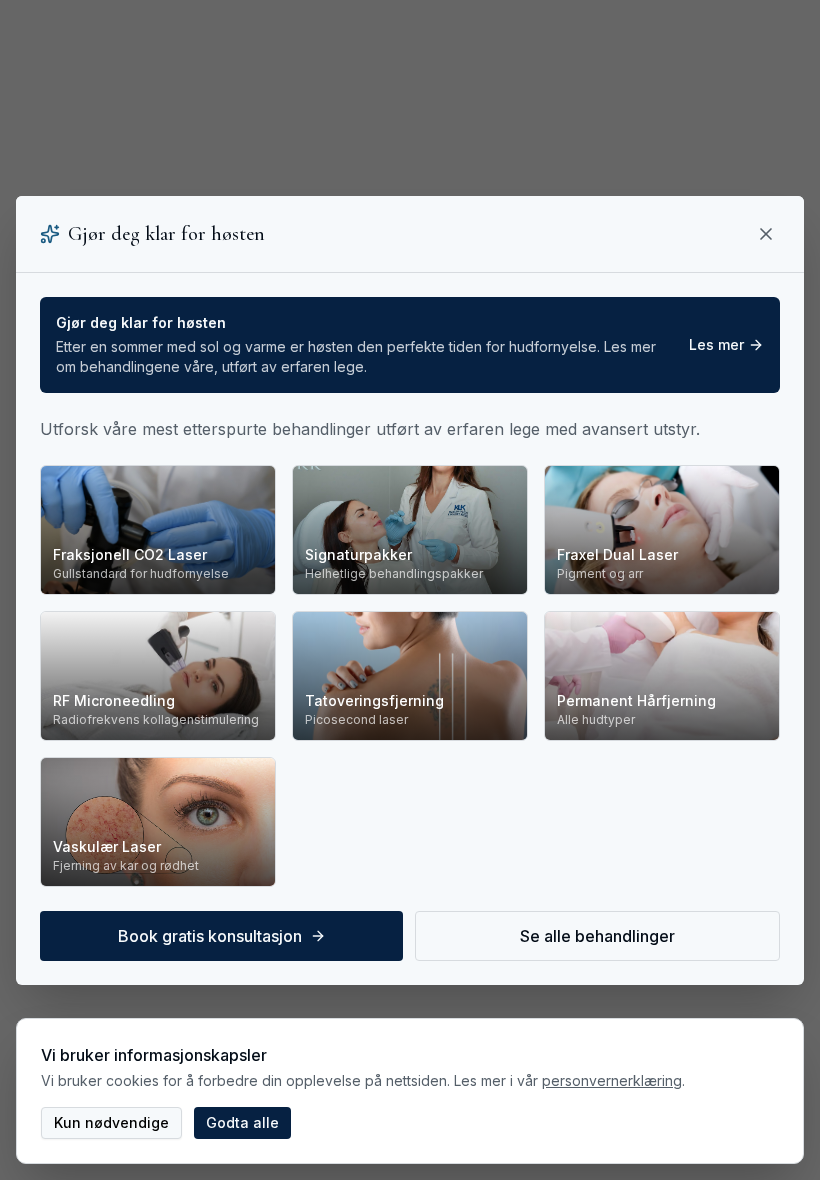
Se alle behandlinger (597, 936)
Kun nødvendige (111, 1122)
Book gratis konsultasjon (210, 936)
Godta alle (242, 1122)
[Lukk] (766, 234)
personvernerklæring (612, 1080)
